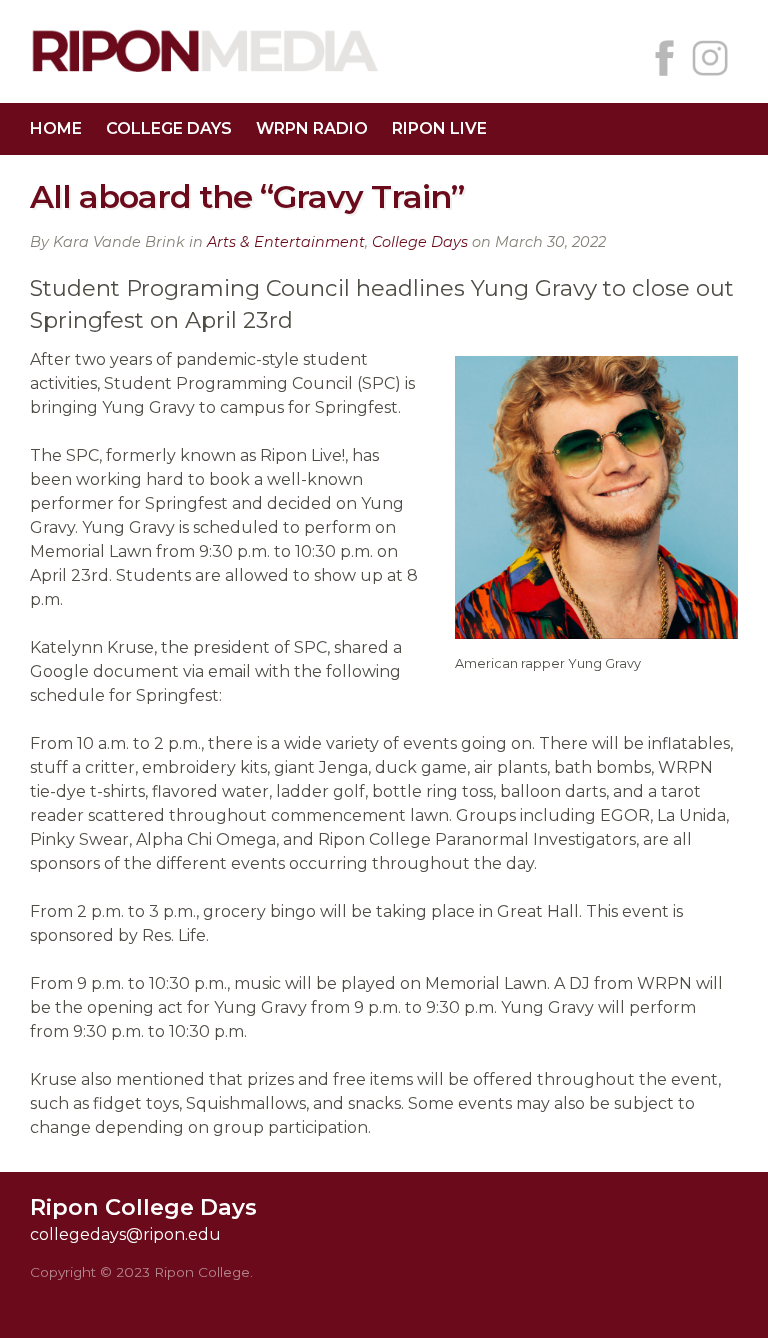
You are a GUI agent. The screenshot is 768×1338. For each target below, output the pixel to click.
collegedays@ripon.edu (125, 1234)
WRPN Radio (312, 128)
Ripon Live (439, 128)
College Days (169, 128)
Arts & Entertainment (286, 242)
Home (56, 128)
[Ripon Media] (205, 74)
